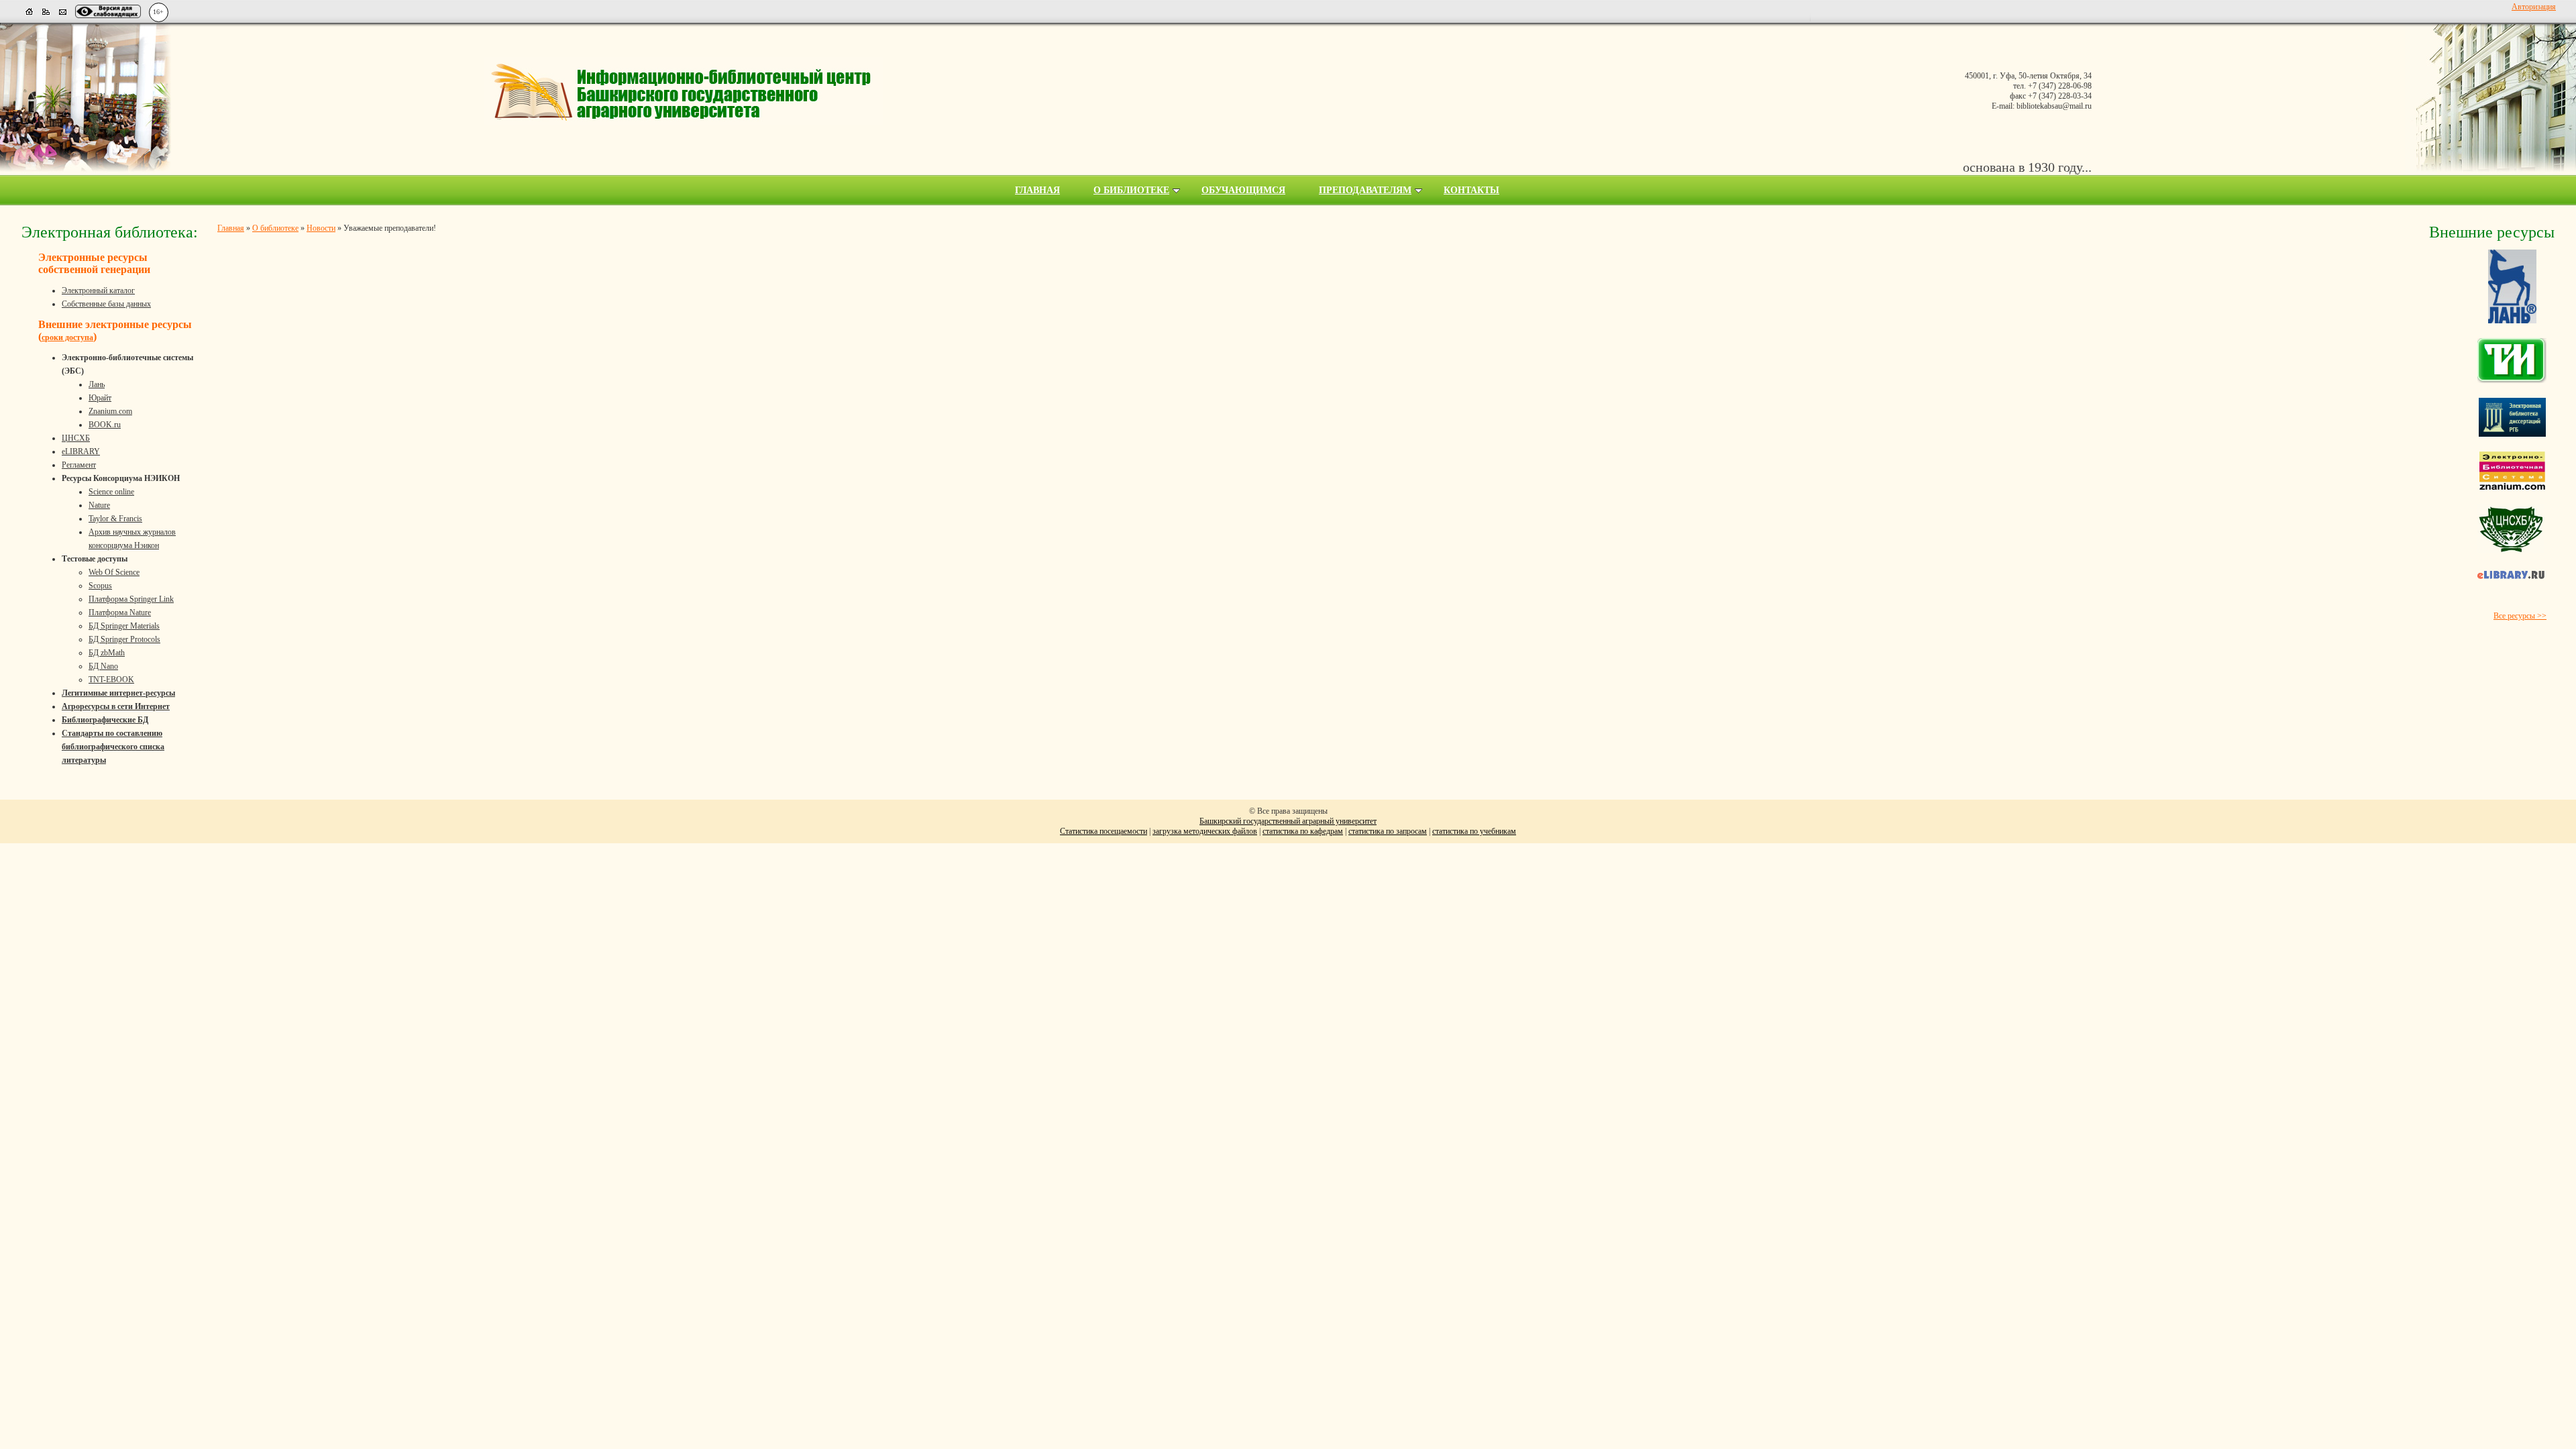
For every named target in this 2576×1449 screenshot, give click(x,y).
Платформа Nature (120, 612)
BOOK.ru (105, 425)
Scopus (100, 586)
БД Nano (103, 666)
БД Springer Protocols (124, 639)
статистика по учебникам (1474, 831)
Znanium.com (110, 411)
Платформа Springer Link (131, 599)
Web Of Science (114, 572)
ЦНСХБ (76, 438)
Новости (321, 228)
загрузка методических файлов (1205, 831)
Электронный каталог (98, 290)
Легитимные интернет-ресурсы (118, 693)
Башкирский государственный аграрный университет (1288, 821)
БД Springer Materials (124, 626)
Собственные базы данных (106, 304)
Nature (99, 505)
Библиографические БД (105, 720)
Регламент (79, 465)
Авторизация (2534, 7)
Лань (97, 384)
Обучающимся (1243, 190)
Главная (1037, 190)
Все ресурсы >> (2520, 616)
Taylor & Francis (115, 519)
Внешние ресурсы (2492, 232)
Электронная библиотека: (110, 232)
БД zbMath (107, 653)
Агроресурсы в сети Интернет (116, 706)
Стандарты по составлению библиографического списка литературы (113, 747)
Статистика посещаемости (1104, 831)
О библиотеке (1131, 190)
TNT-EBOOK (111, 680)
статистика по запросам (1388, 831)
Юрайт (100, 398)
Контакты (1471, 190)
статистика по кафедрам (1303, 831)
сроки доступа (67, 337)
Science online (111, 492)
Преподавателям (1365, 190)
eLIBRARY (81, 451)
